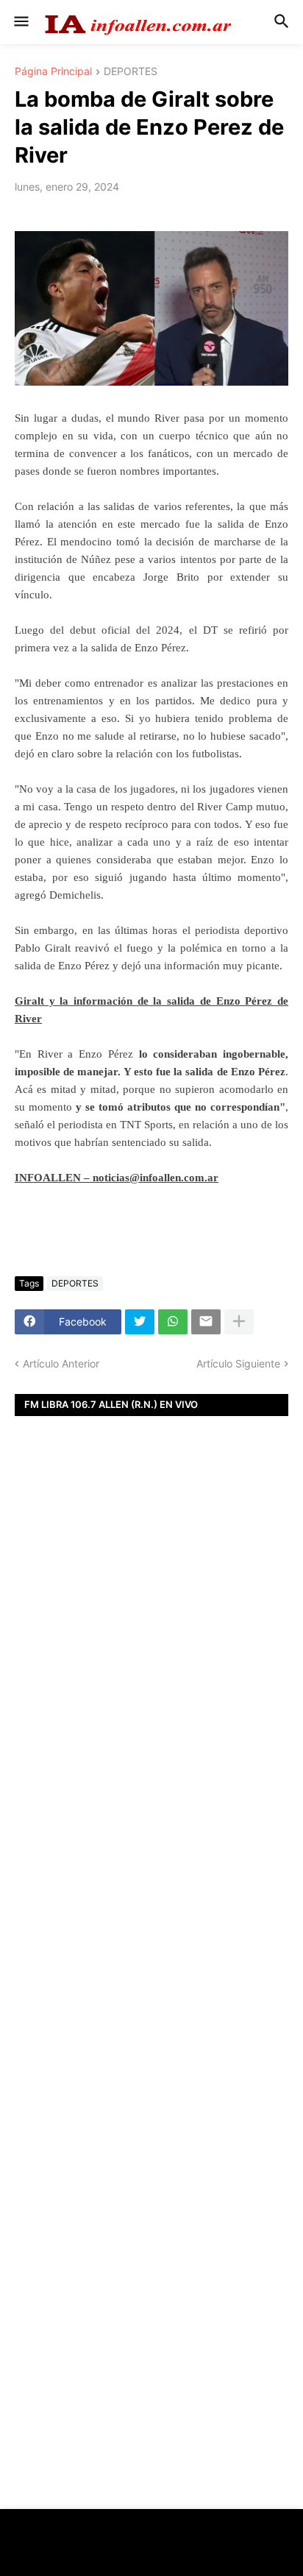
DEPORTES (131, 72)
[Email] (206, 1322)
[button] (20, 22)
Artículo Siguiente (238, 1363)
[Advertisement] (151, 1677)
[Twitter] (140, 1322)
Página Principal (53, 72)
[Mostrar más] (239, 1322)
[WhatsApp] (173, 1322)
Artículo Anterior (61, 1363)
